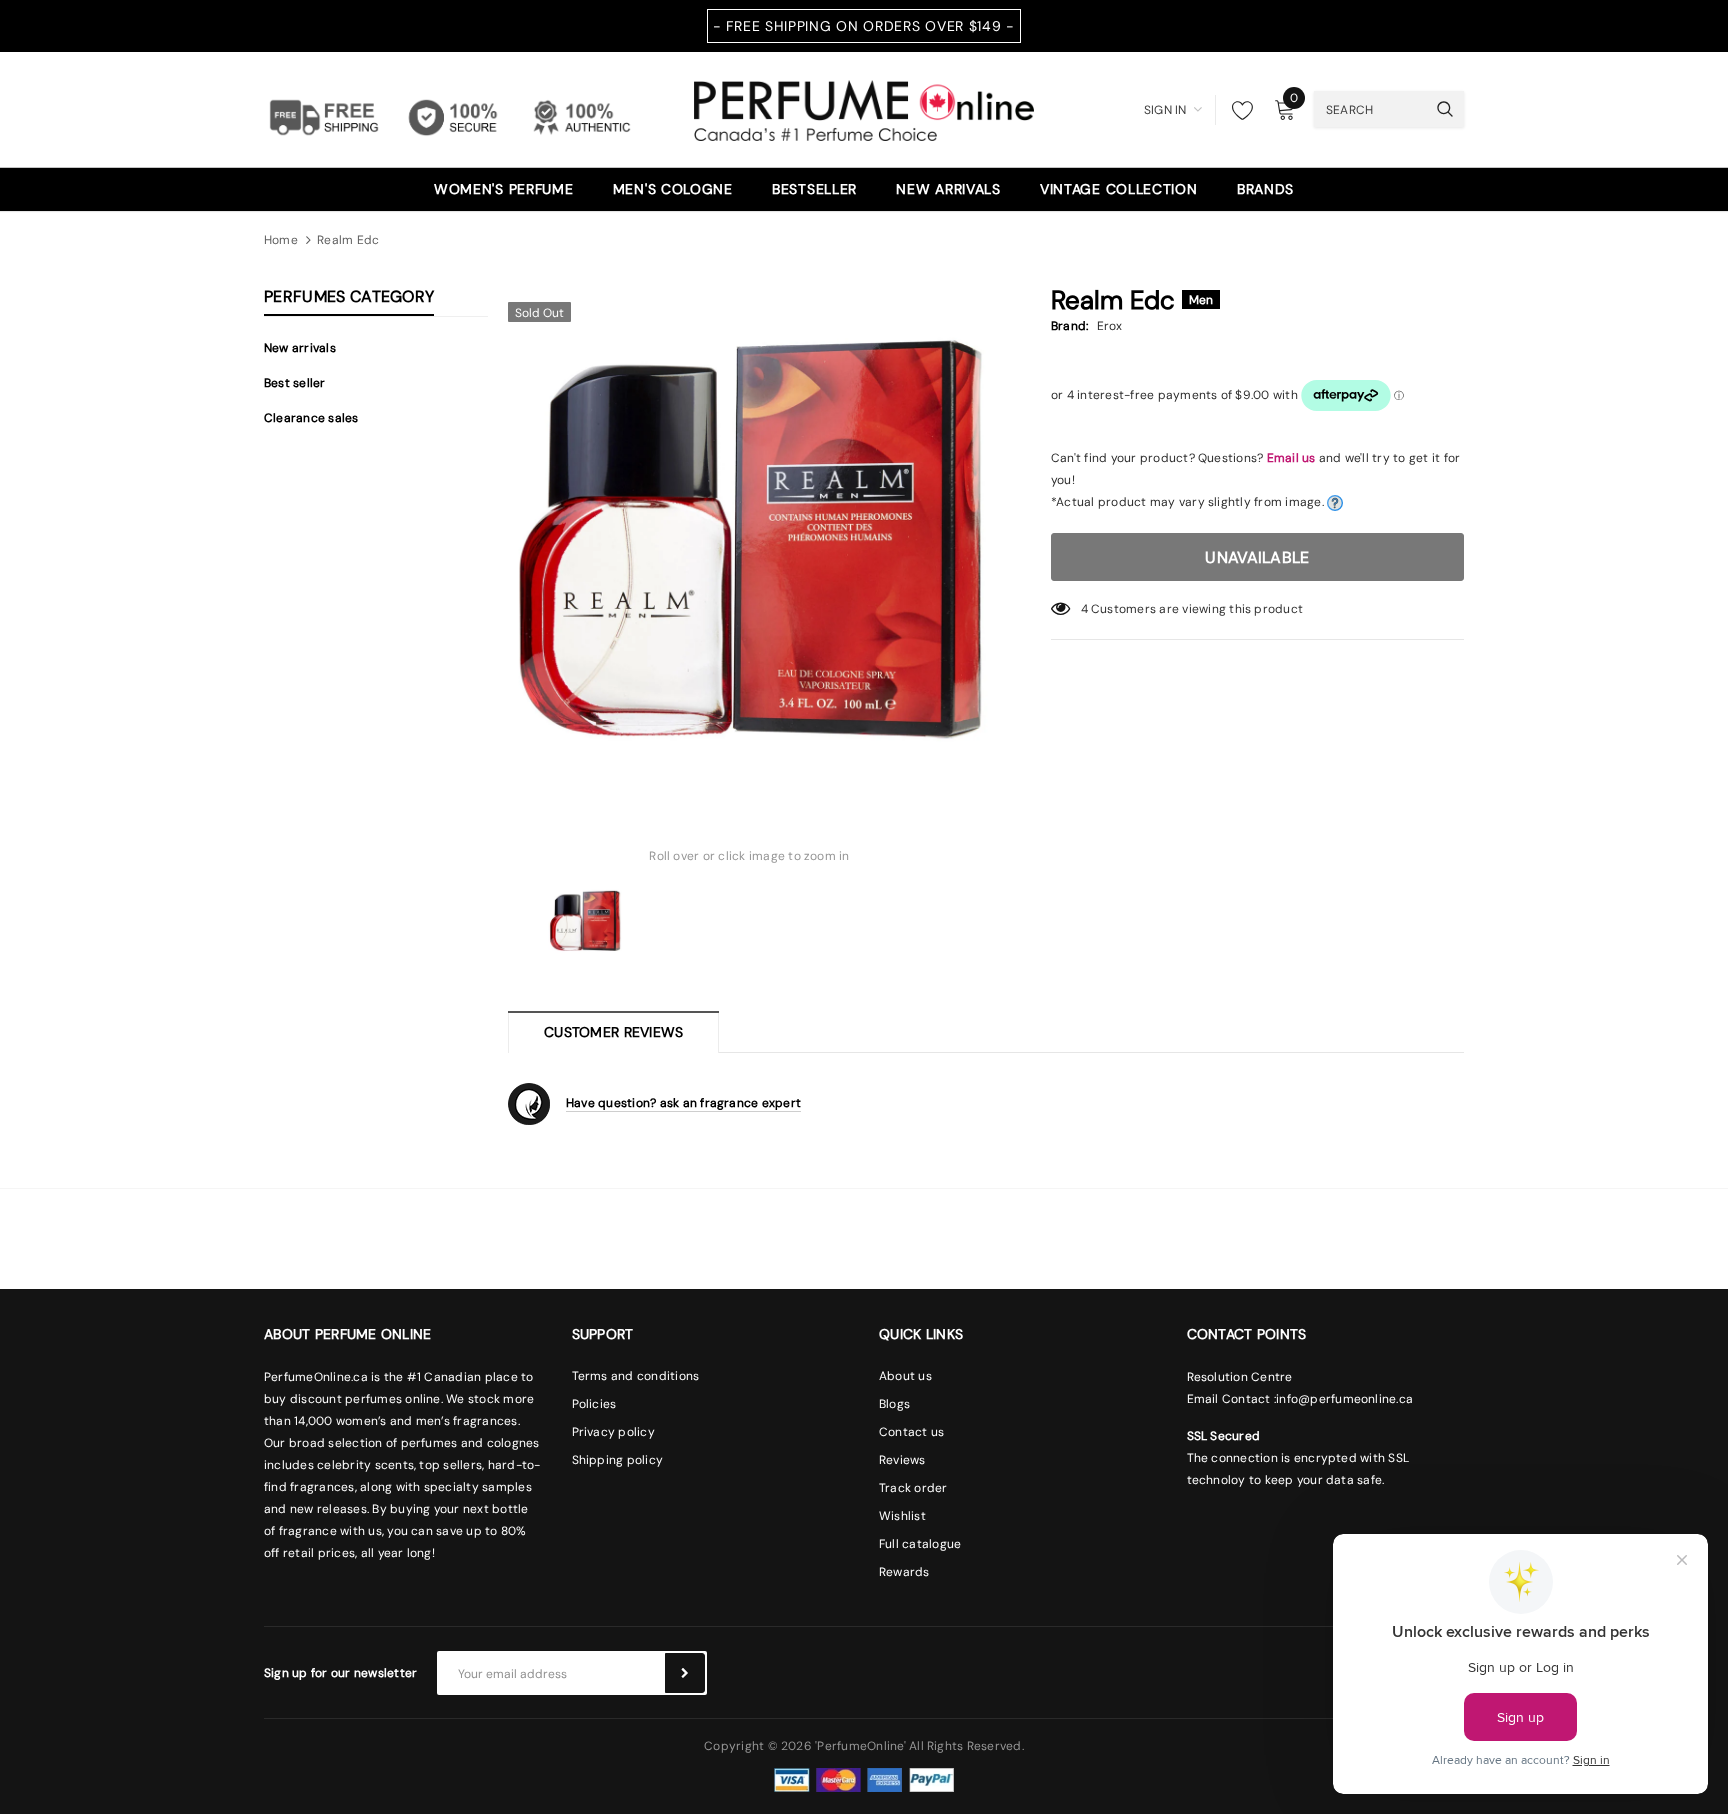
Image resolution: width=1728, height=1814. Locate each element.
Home (281, 240)
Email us (1291, 458)
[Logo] (864, 108)
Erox (1110, 326)
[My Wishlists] (1237, 110)
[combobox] (1370, 109)
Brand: (1069, 326)
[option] (749, 533)
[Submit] (685, 1673)
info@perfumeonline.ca (1344, 1399)
